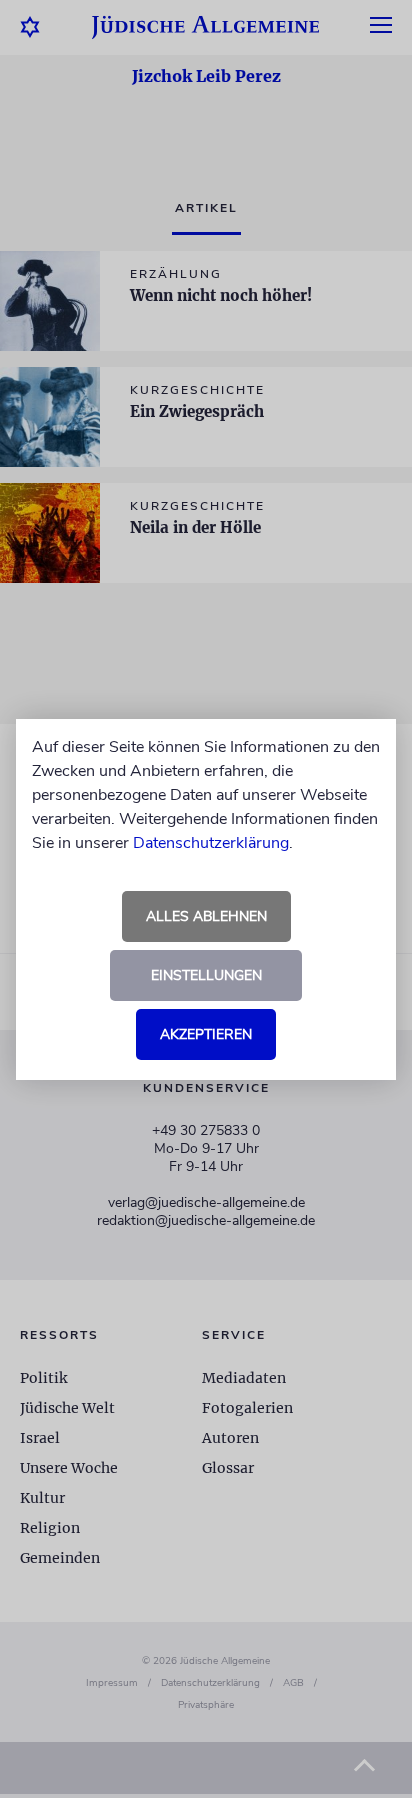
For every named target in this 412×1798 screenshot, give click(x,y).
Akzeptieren (206, 1034)
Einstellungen (206, 975)
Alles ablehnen (206, 916)
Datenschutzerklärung (211, 843)
